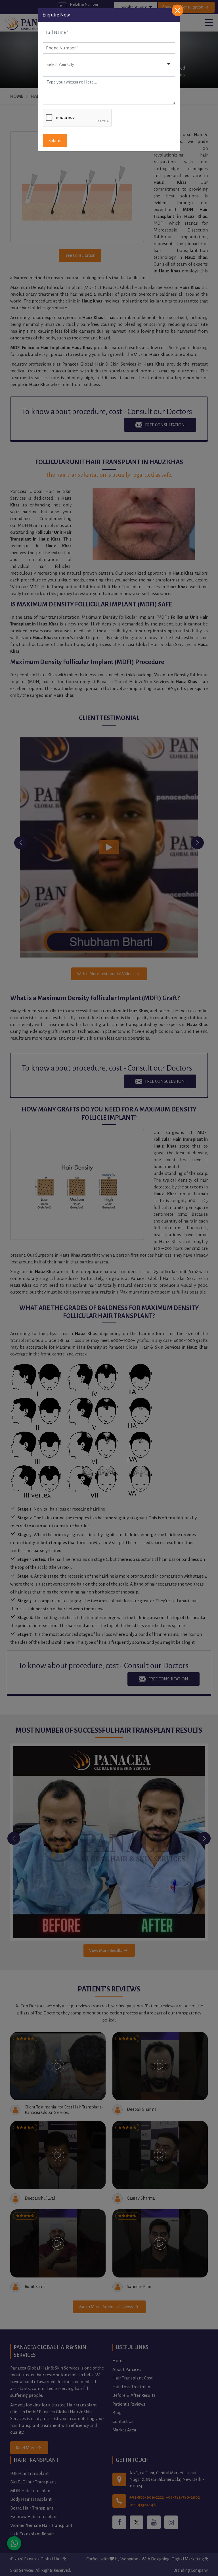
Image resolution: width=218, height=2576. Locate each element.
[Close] (178, 10)
